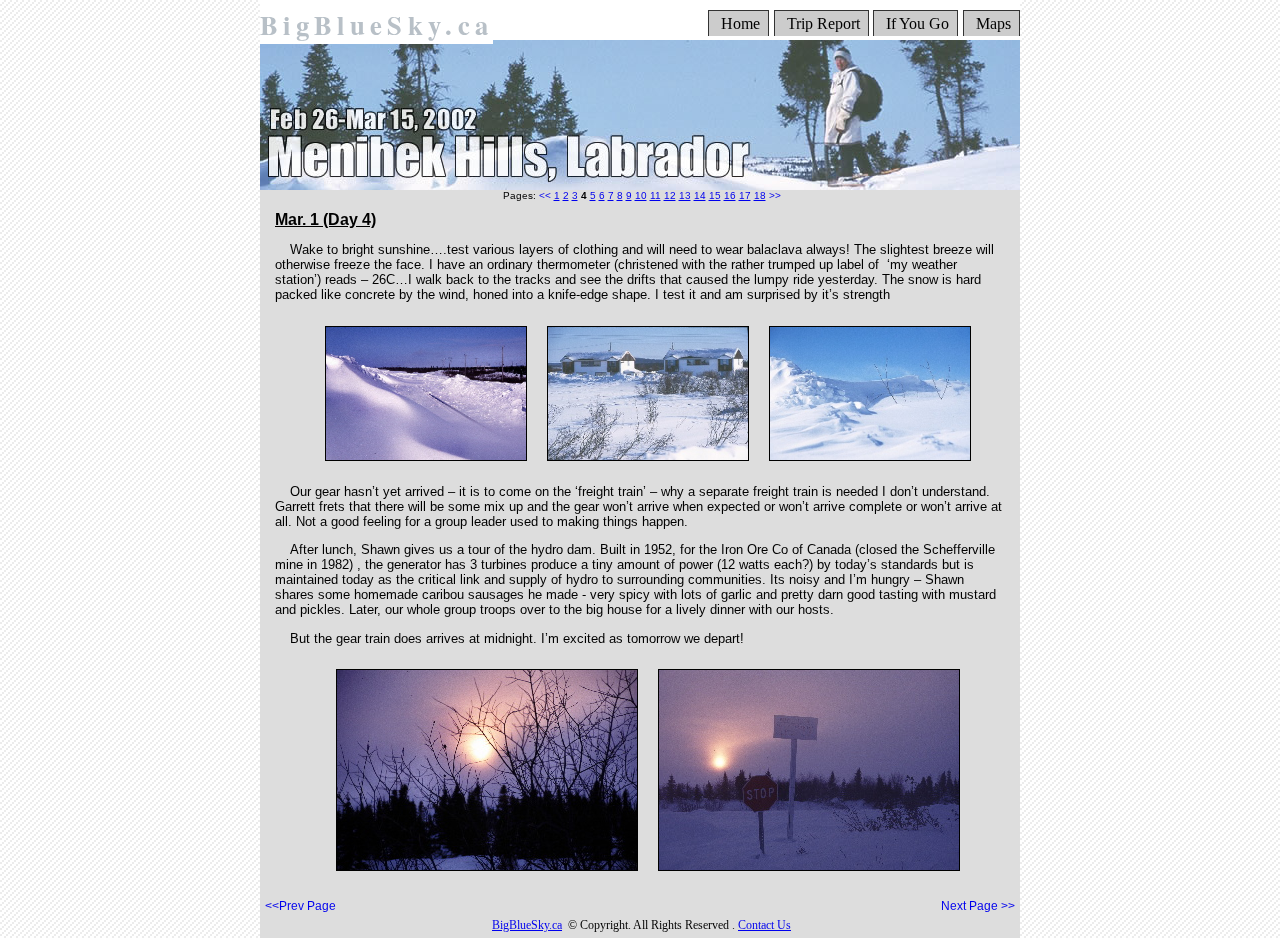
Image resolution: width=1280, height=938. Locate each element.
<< (545, 195)
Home (740, 23)
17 (745, 195)
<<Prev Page (300, 906)
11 (655, 195)
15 (715, 195)
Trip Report (823, 23)
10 (641, 195)
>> (775, 195)
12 (670, 195)
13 (685, 195)
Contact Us (764, 925)
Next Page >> (978, 906)
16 (730, 195)
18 (760, 195)
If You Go (917, 23)
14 (700, 195)
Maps (993, 23)
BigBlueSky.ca (376, 24)
